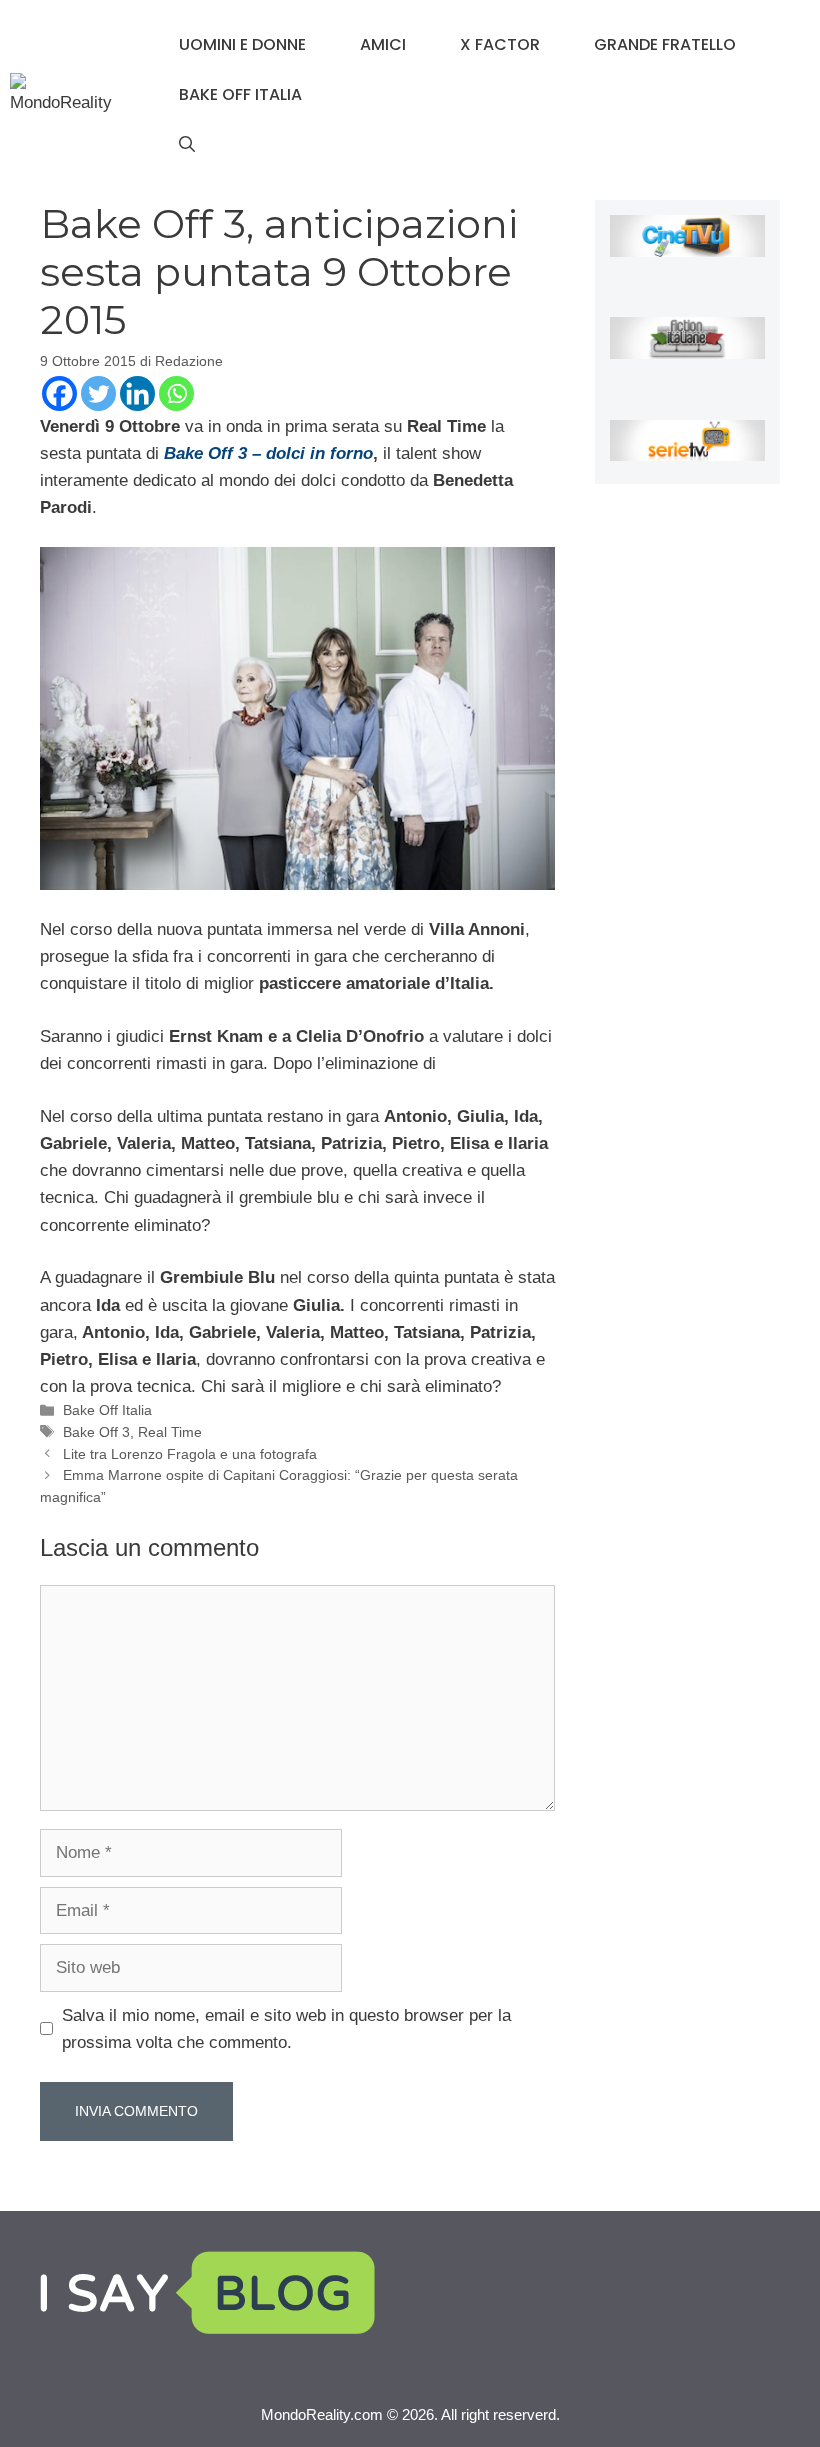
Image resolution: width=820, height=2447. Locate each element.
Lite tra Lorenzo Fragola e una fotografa (190, 1454)
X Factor (500, 44)
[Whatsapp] (176, 393)
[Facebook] (59, 393)
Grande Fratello (665, 44)
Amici (383, 44)
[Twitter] (98, 393)
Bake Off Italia (240, 94)
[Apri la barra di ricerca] (187, 145)
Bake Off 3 (96, 1432)
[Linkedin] (137, 393)
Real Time (170, 1432)
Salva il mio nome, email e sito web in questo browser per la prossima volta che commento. (286, 2029)
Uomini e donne (242, 44)
